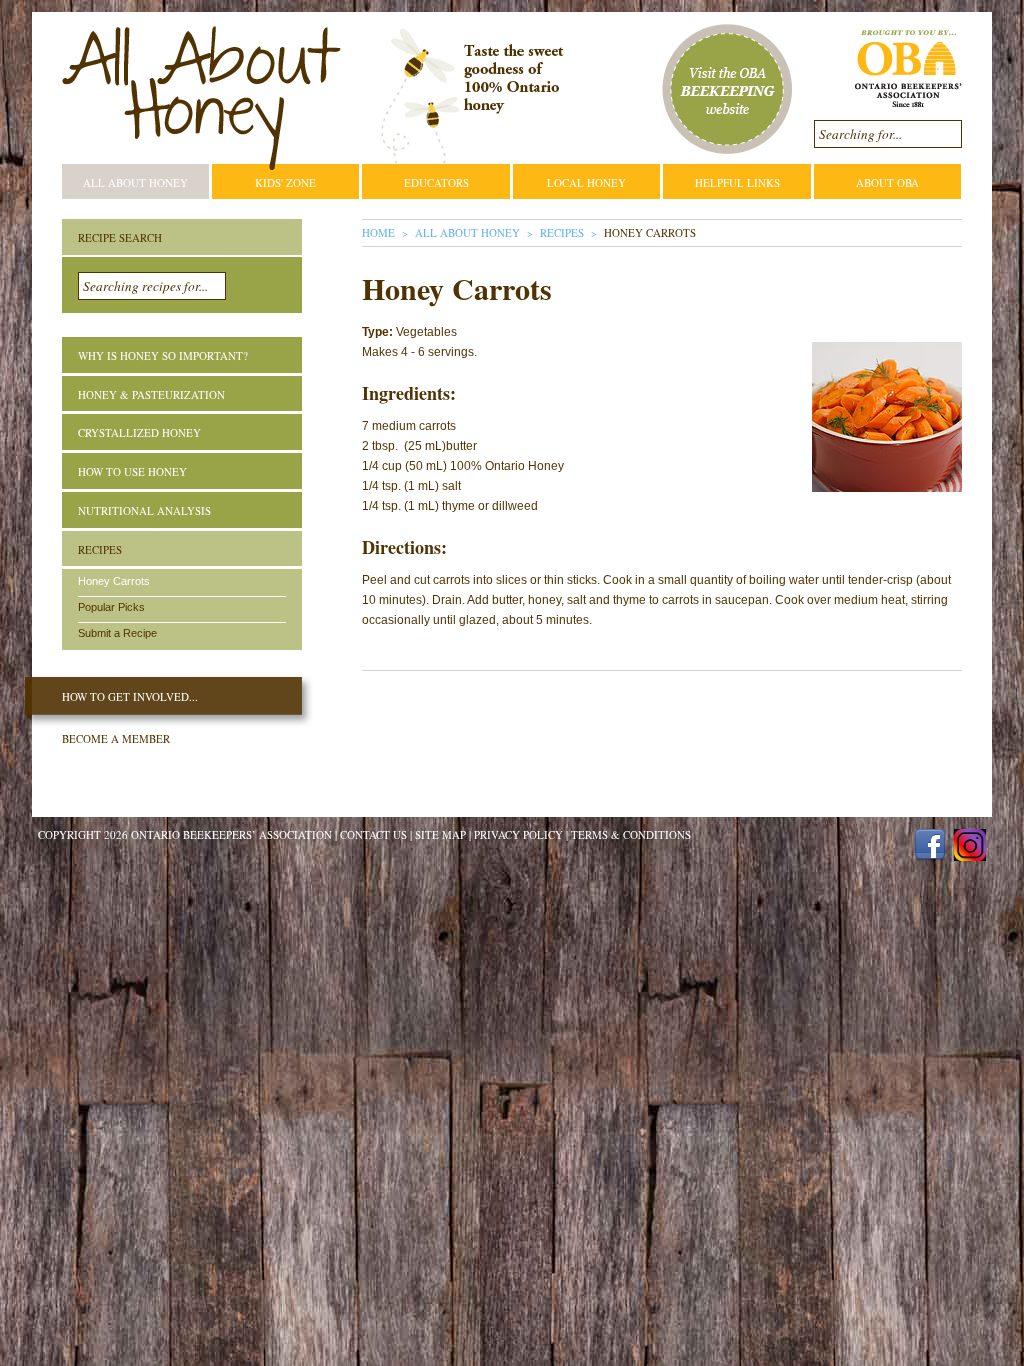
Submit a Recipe (117, 633)
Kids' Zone (285, 182)
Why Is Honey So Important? (163, 355)
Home (378, 232)
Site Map (440, 834)
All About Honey (135, 182)
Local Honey (586, 182)
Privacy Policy (518, 834)
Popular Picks (111, 607)
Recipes (562, 232)
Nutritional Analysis (144, 510)
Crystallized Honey (139, 432)
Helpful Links (737, 182)
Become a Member (116, 738)
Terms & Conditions (631, 834)
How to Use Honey (132, 471)
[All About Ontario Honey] (201, 98)
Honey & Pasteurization (151, 394)
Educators (436, 182)
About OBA (887, 182)
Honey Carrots (114, 581)
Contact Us (373, 834)
